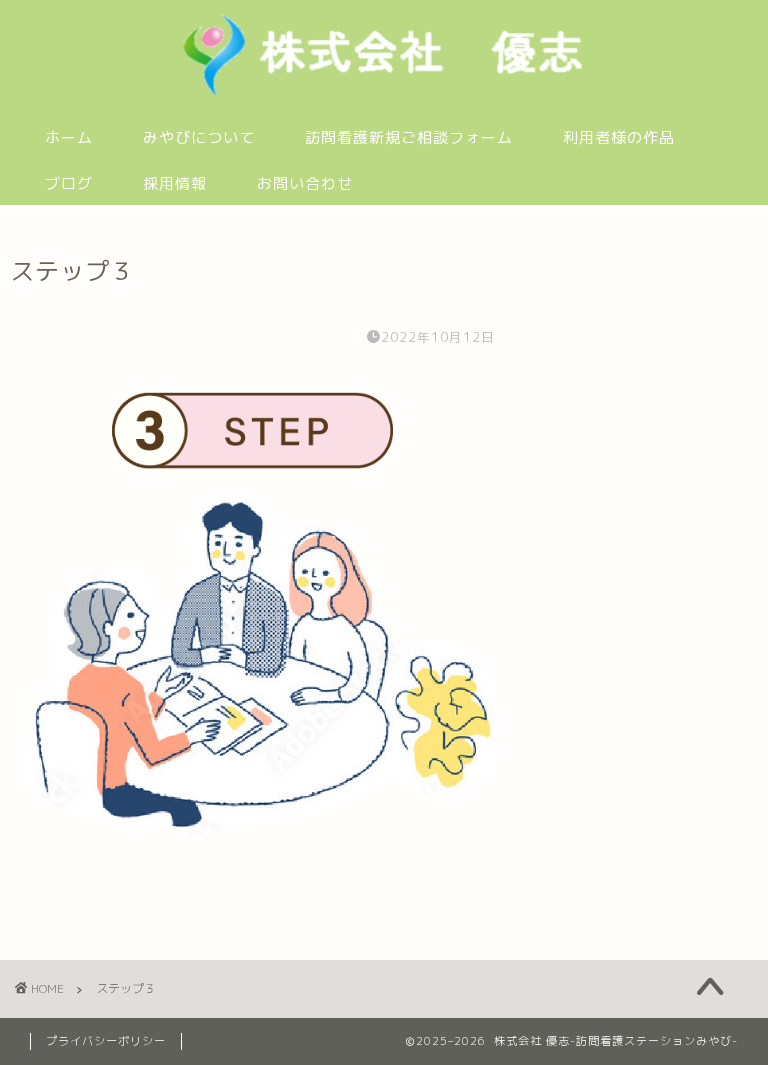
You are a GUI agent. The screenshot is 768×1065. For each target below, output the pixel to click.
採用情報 (175, 183)
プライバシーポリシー (106, 1041)
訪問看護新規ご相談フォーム (409, 137)
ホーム (69, 137)
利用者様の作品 (619, 137)
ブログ (69, 183)
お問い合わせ (305, 183)
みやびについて (199, 137)
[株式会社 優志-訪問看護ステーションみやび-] (384, 94)
